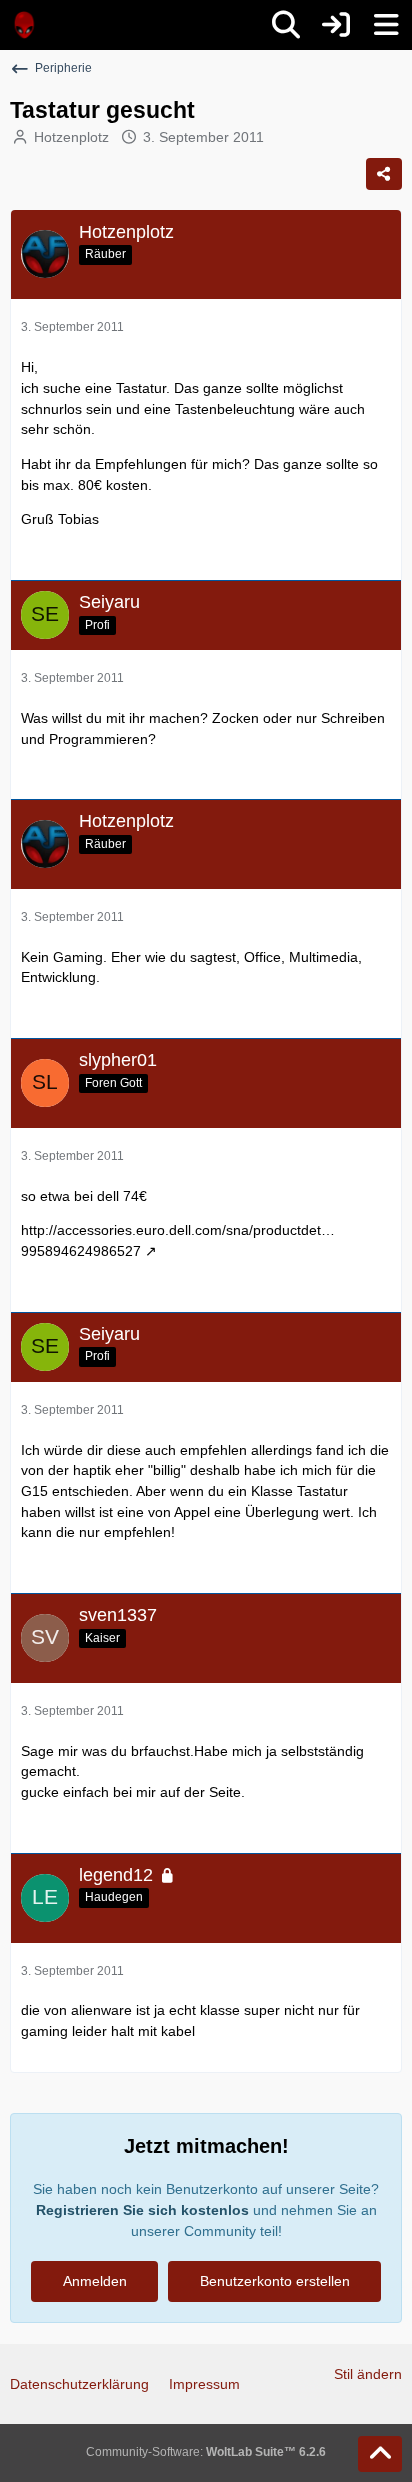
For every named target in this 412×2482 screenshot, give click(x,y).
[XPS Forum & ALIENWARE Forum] (25, 25)
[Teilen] (384, 174)
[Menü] (386, 25)
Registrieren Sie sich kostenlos (142, 2210)
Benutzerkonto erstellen (275, 2281)
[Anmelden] (336, 25)
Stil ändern (368, 2374)
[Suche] (286, 25)
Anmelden (95, 2281)
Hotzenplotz (71, 137)
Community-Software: (206, 2452)
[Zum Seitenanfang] (380, 2454)
